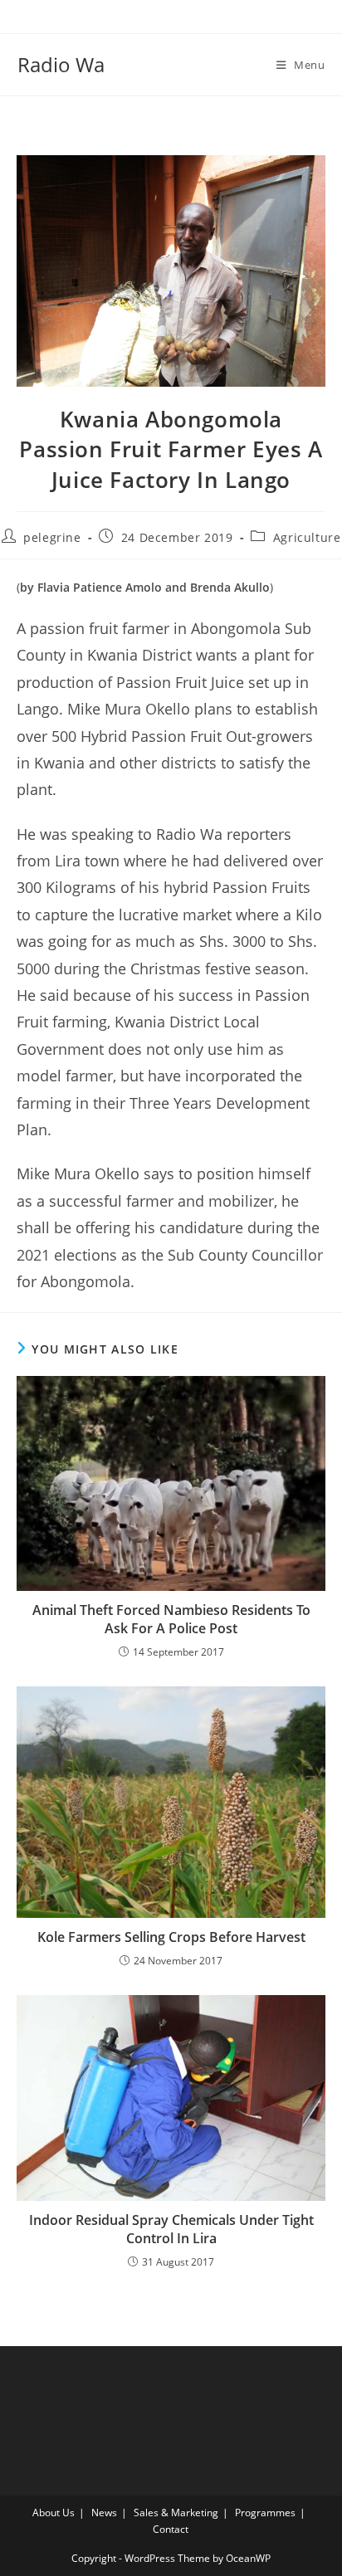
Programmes (265, 2513)
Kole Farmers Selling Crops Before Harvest (171, 1937)
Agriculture (307, 537)
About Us (54, 2513)
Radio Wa (61, 64)
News (104, 2513)
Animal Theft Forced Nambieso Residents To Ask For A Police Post (171, 1619)
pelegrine (52, 537)
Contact (171, 2529)
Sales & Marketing (176, 2513)
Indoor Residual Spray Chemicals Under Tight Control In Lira (171, 2229)
